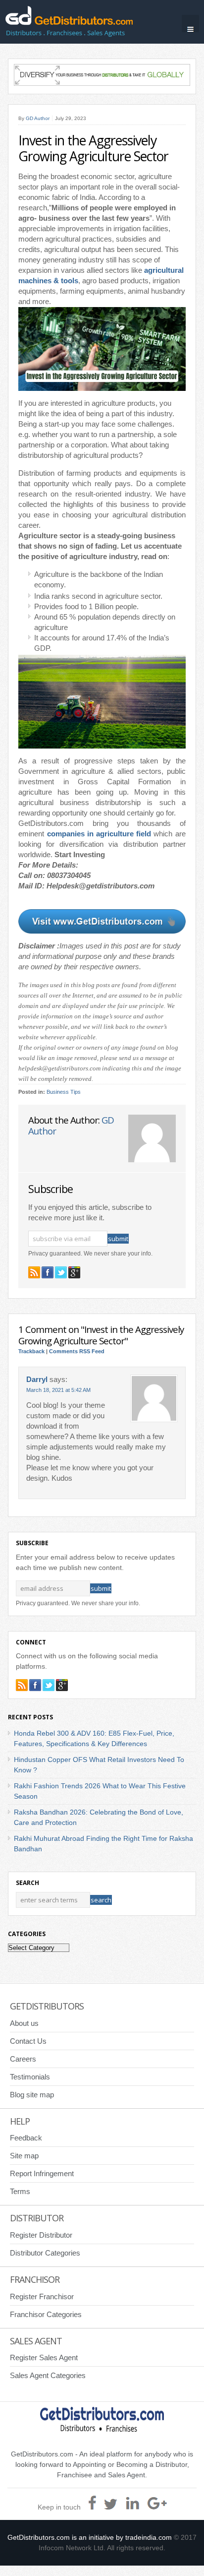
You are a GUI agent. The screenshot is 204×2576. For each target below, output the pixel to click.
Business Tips (64, 1092)
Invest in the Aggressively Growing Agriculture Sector (93, 148)
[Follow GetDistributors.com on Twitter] (61, 1272)
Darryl (37, 1380)
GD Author (38, 118)
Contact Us (28, 2041)
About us (24, 2023)
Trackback (31, 1351)
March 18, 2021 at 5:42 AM (58, 1390)
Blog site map (32, 2095)
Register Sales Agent (44, 2357)
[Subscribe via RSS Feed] (34, 1272)
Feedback (26, 2138)
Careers (23, 2059)
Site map (24, 2156)
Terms (20, 2191)
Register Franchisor (42, 2296)
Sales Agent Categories (48, 2375)
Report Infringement (42, 2173)
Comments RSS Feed (77, 1351)
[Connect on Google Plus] (74, 1272)
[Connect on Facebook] (48, 1272)
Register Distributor (41, 2235)
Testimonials (30, 2077)
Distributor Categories (45, 2253)
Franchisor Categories (46, 2314)
